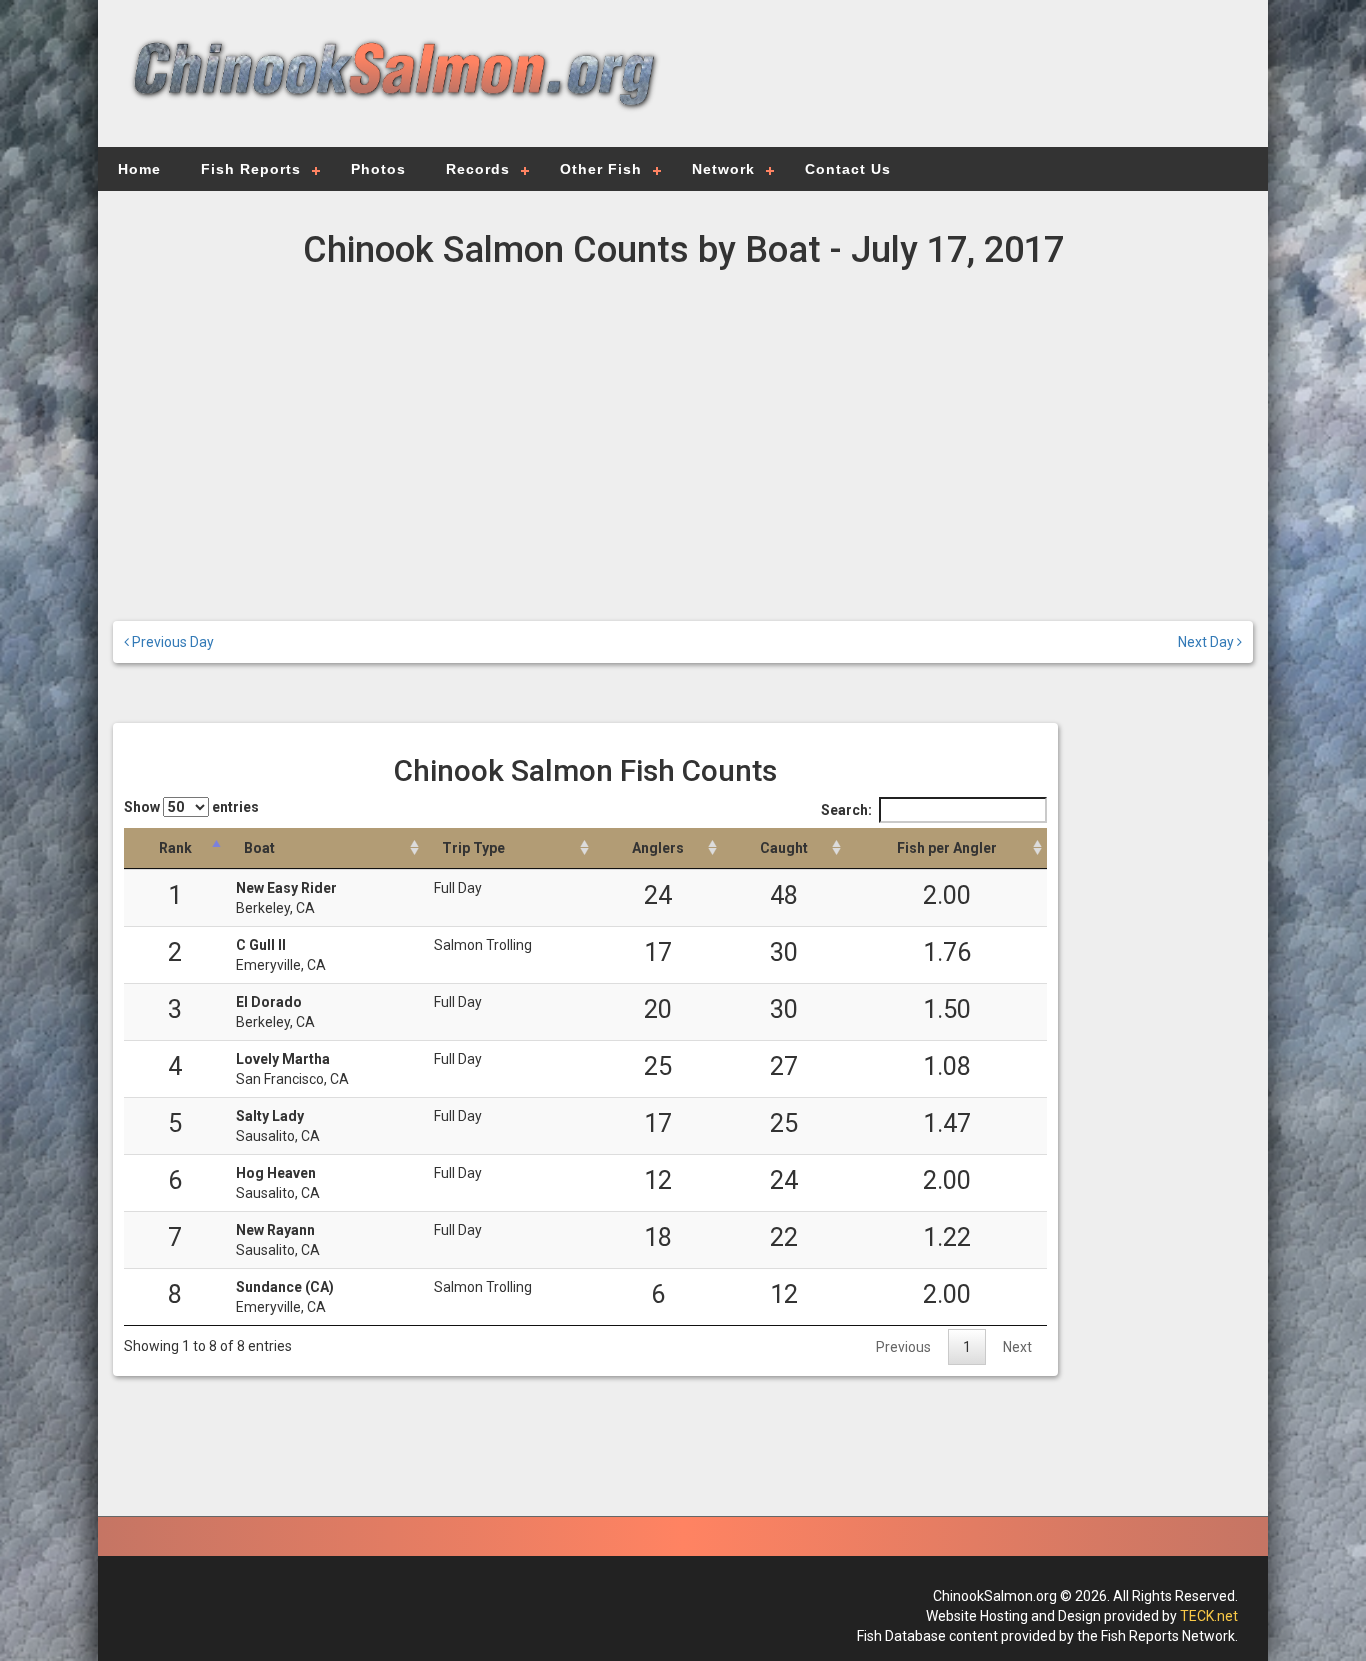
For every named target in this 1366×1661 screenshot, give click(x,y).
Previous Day (171, 642)
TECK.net (1209, 1616)
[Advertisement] (965, 85)
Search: (846, 810)
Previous (903, 1347)
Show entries (191, 807)
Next (1017, 1347)
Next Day (1207, 642)
